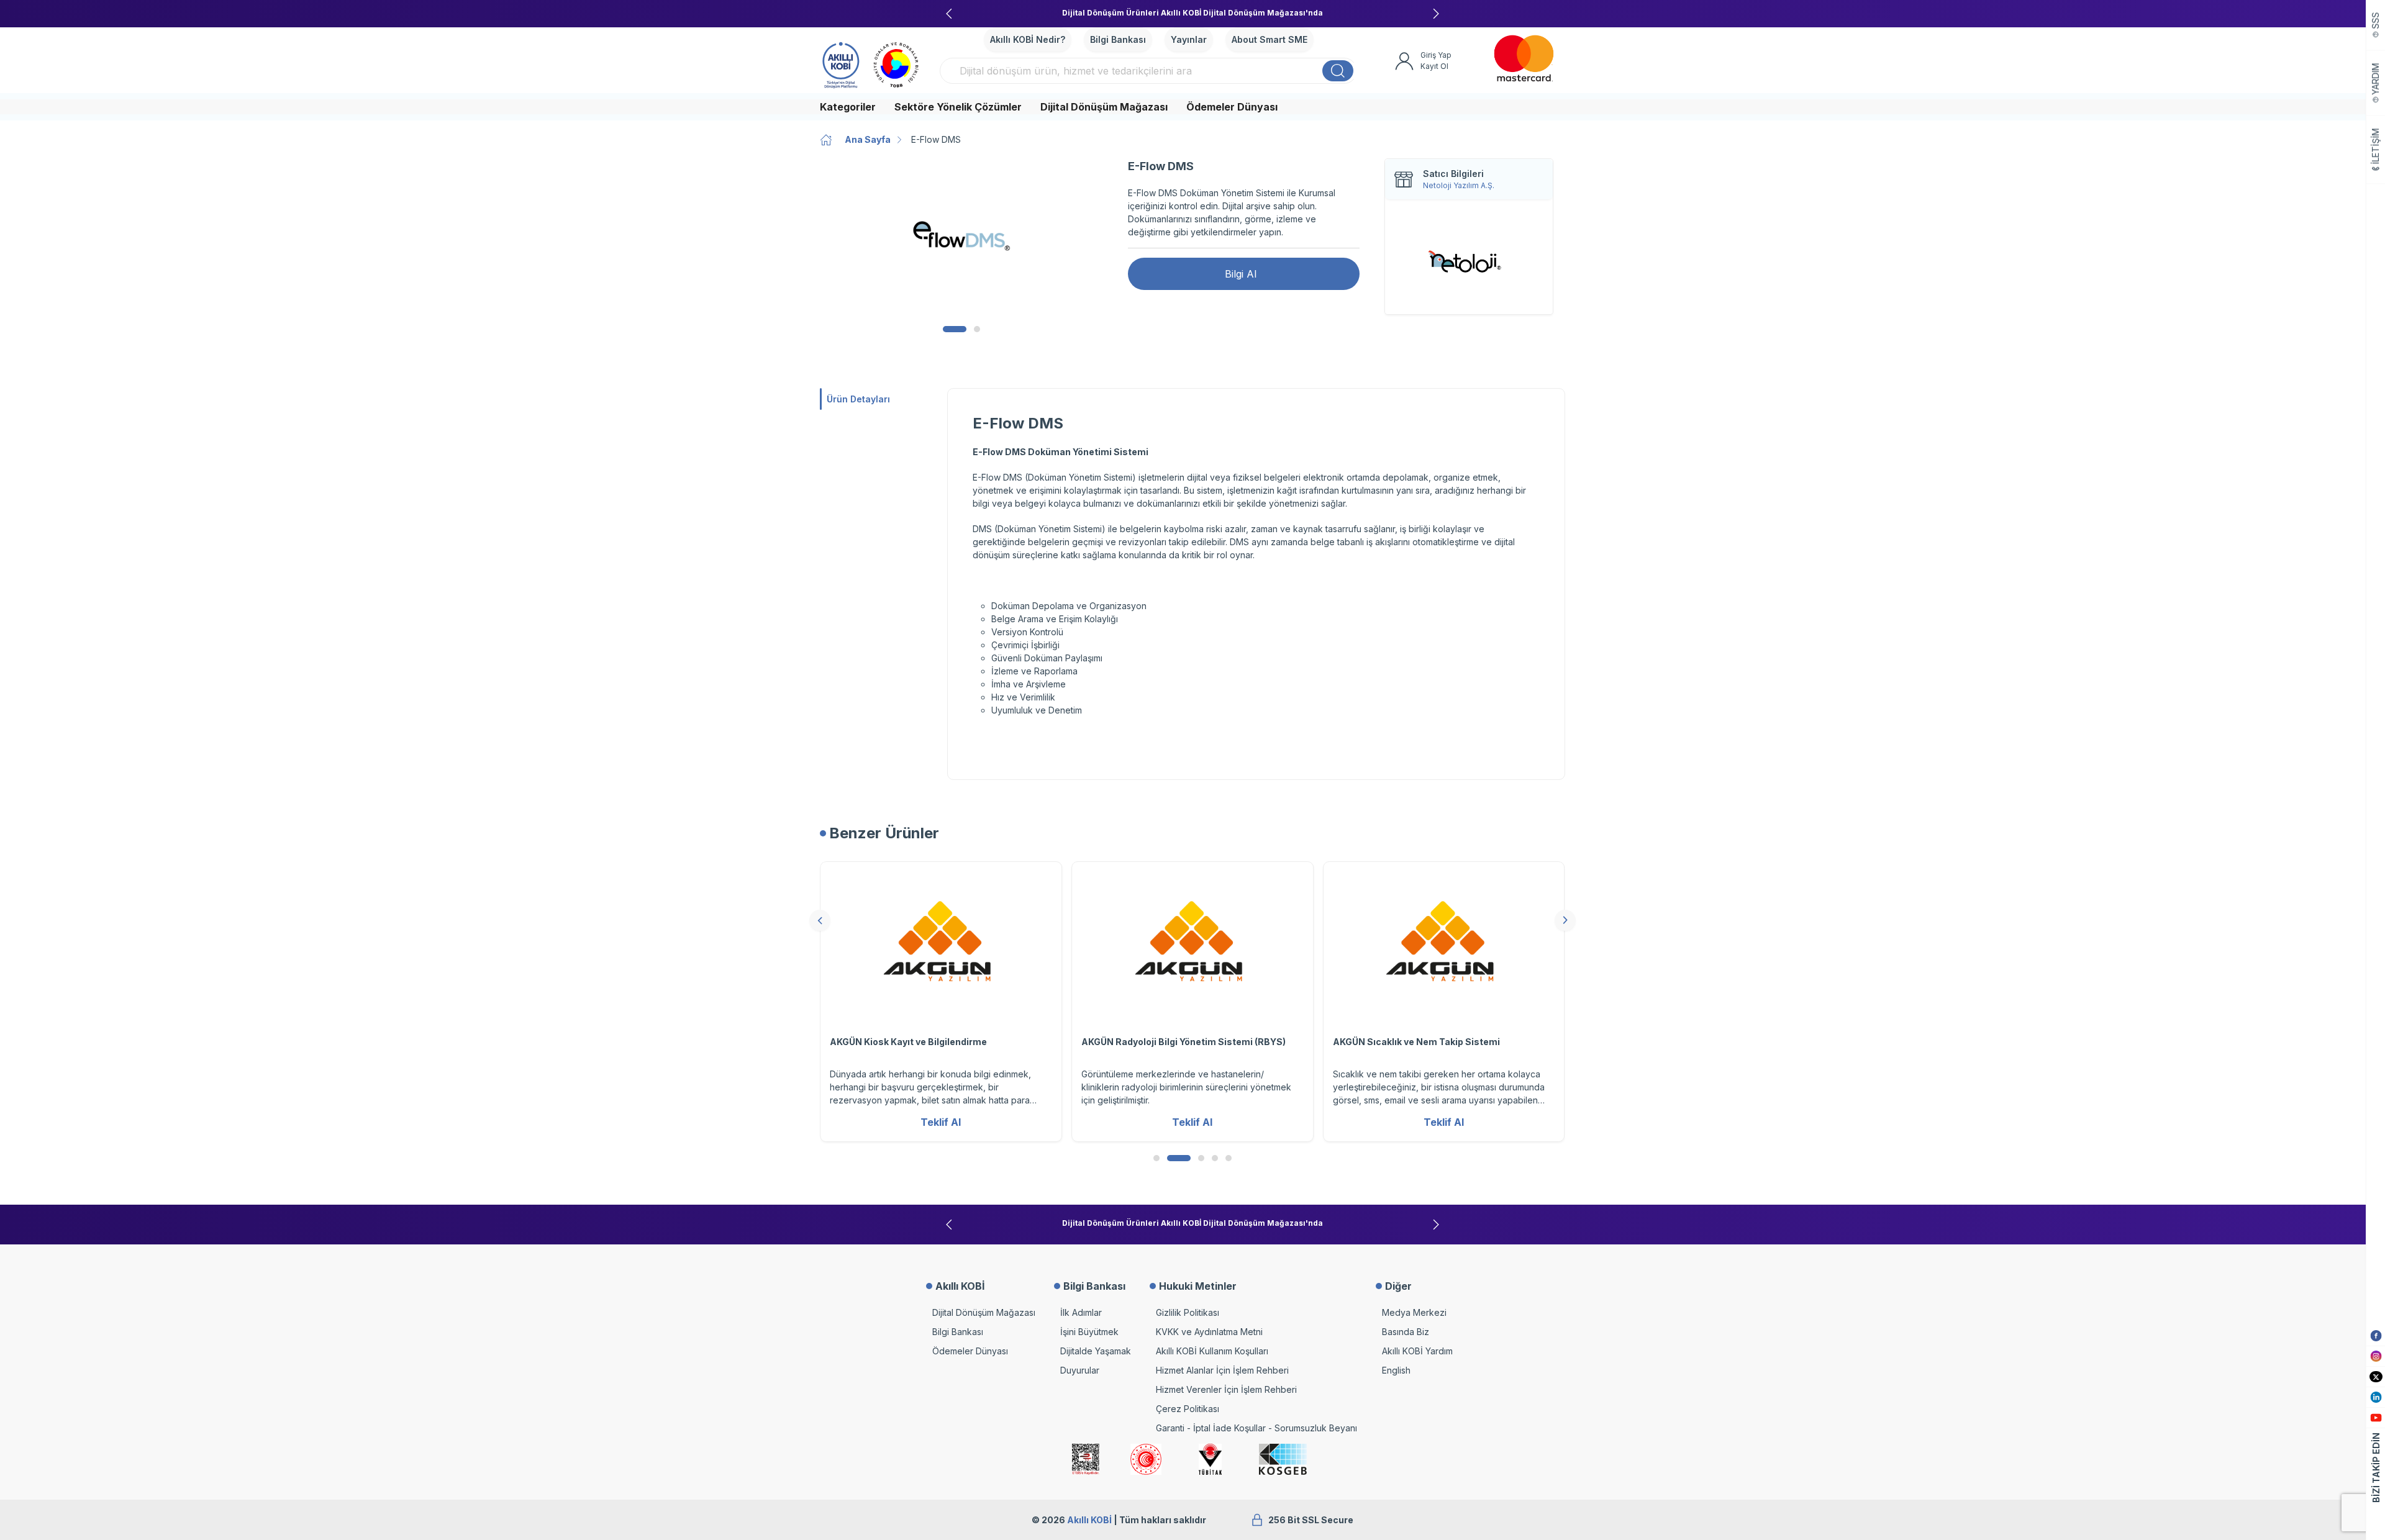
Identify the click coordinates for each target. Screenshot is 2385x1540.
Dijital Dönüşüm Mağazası (1104, 107)
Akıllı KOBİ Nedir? (1028, 39)
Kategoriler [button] (848, 107)
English (1396, 1370)
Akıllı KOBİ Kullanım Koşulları (1212, 1351)
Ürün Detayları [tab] (858, 399)
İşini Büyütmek (1089, 1332)
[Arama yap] (1338, 71)
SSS (2376, 21)
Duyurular (1080, 1370)
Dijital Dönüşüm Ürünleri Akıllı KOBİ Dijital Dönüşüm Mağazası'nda (1192, 13)
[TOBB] (896, 63)
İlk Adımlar (1081, 1312)
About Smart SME (1270, 39)
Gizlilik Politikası (1188, 1312)
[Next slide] (1436, 14)
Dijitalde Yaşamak (1096, 1351)
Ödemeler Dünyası (1232, 107)
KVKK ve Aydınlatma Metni (1209, 1332)
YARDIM (2376, 79)
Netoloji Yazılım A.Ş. (1459, 185)
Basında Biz (1406, 1332)
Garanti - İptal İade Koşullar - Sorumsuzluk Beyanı (1256, 1428)
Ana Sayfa (868, 139)
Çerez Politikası (1188, 1409)
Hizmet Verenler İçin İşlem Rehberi (1226, 1389)
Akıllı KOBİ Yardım (1417, 1351)
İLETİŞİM (2376, 147)
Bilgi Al (1241, 274)
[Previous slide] (949, 14)
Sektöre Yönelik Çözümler (958, 107)
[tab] (955, 329)
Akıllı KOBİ (1089, 1520)
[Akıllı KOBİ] (841, 63)
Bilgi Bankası (1118, 39)
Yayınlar (1189, 39)
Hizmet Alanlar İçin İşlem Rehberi (1222, 1370)
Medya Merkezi (1414, 1312)
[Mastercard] (1524, 58)
